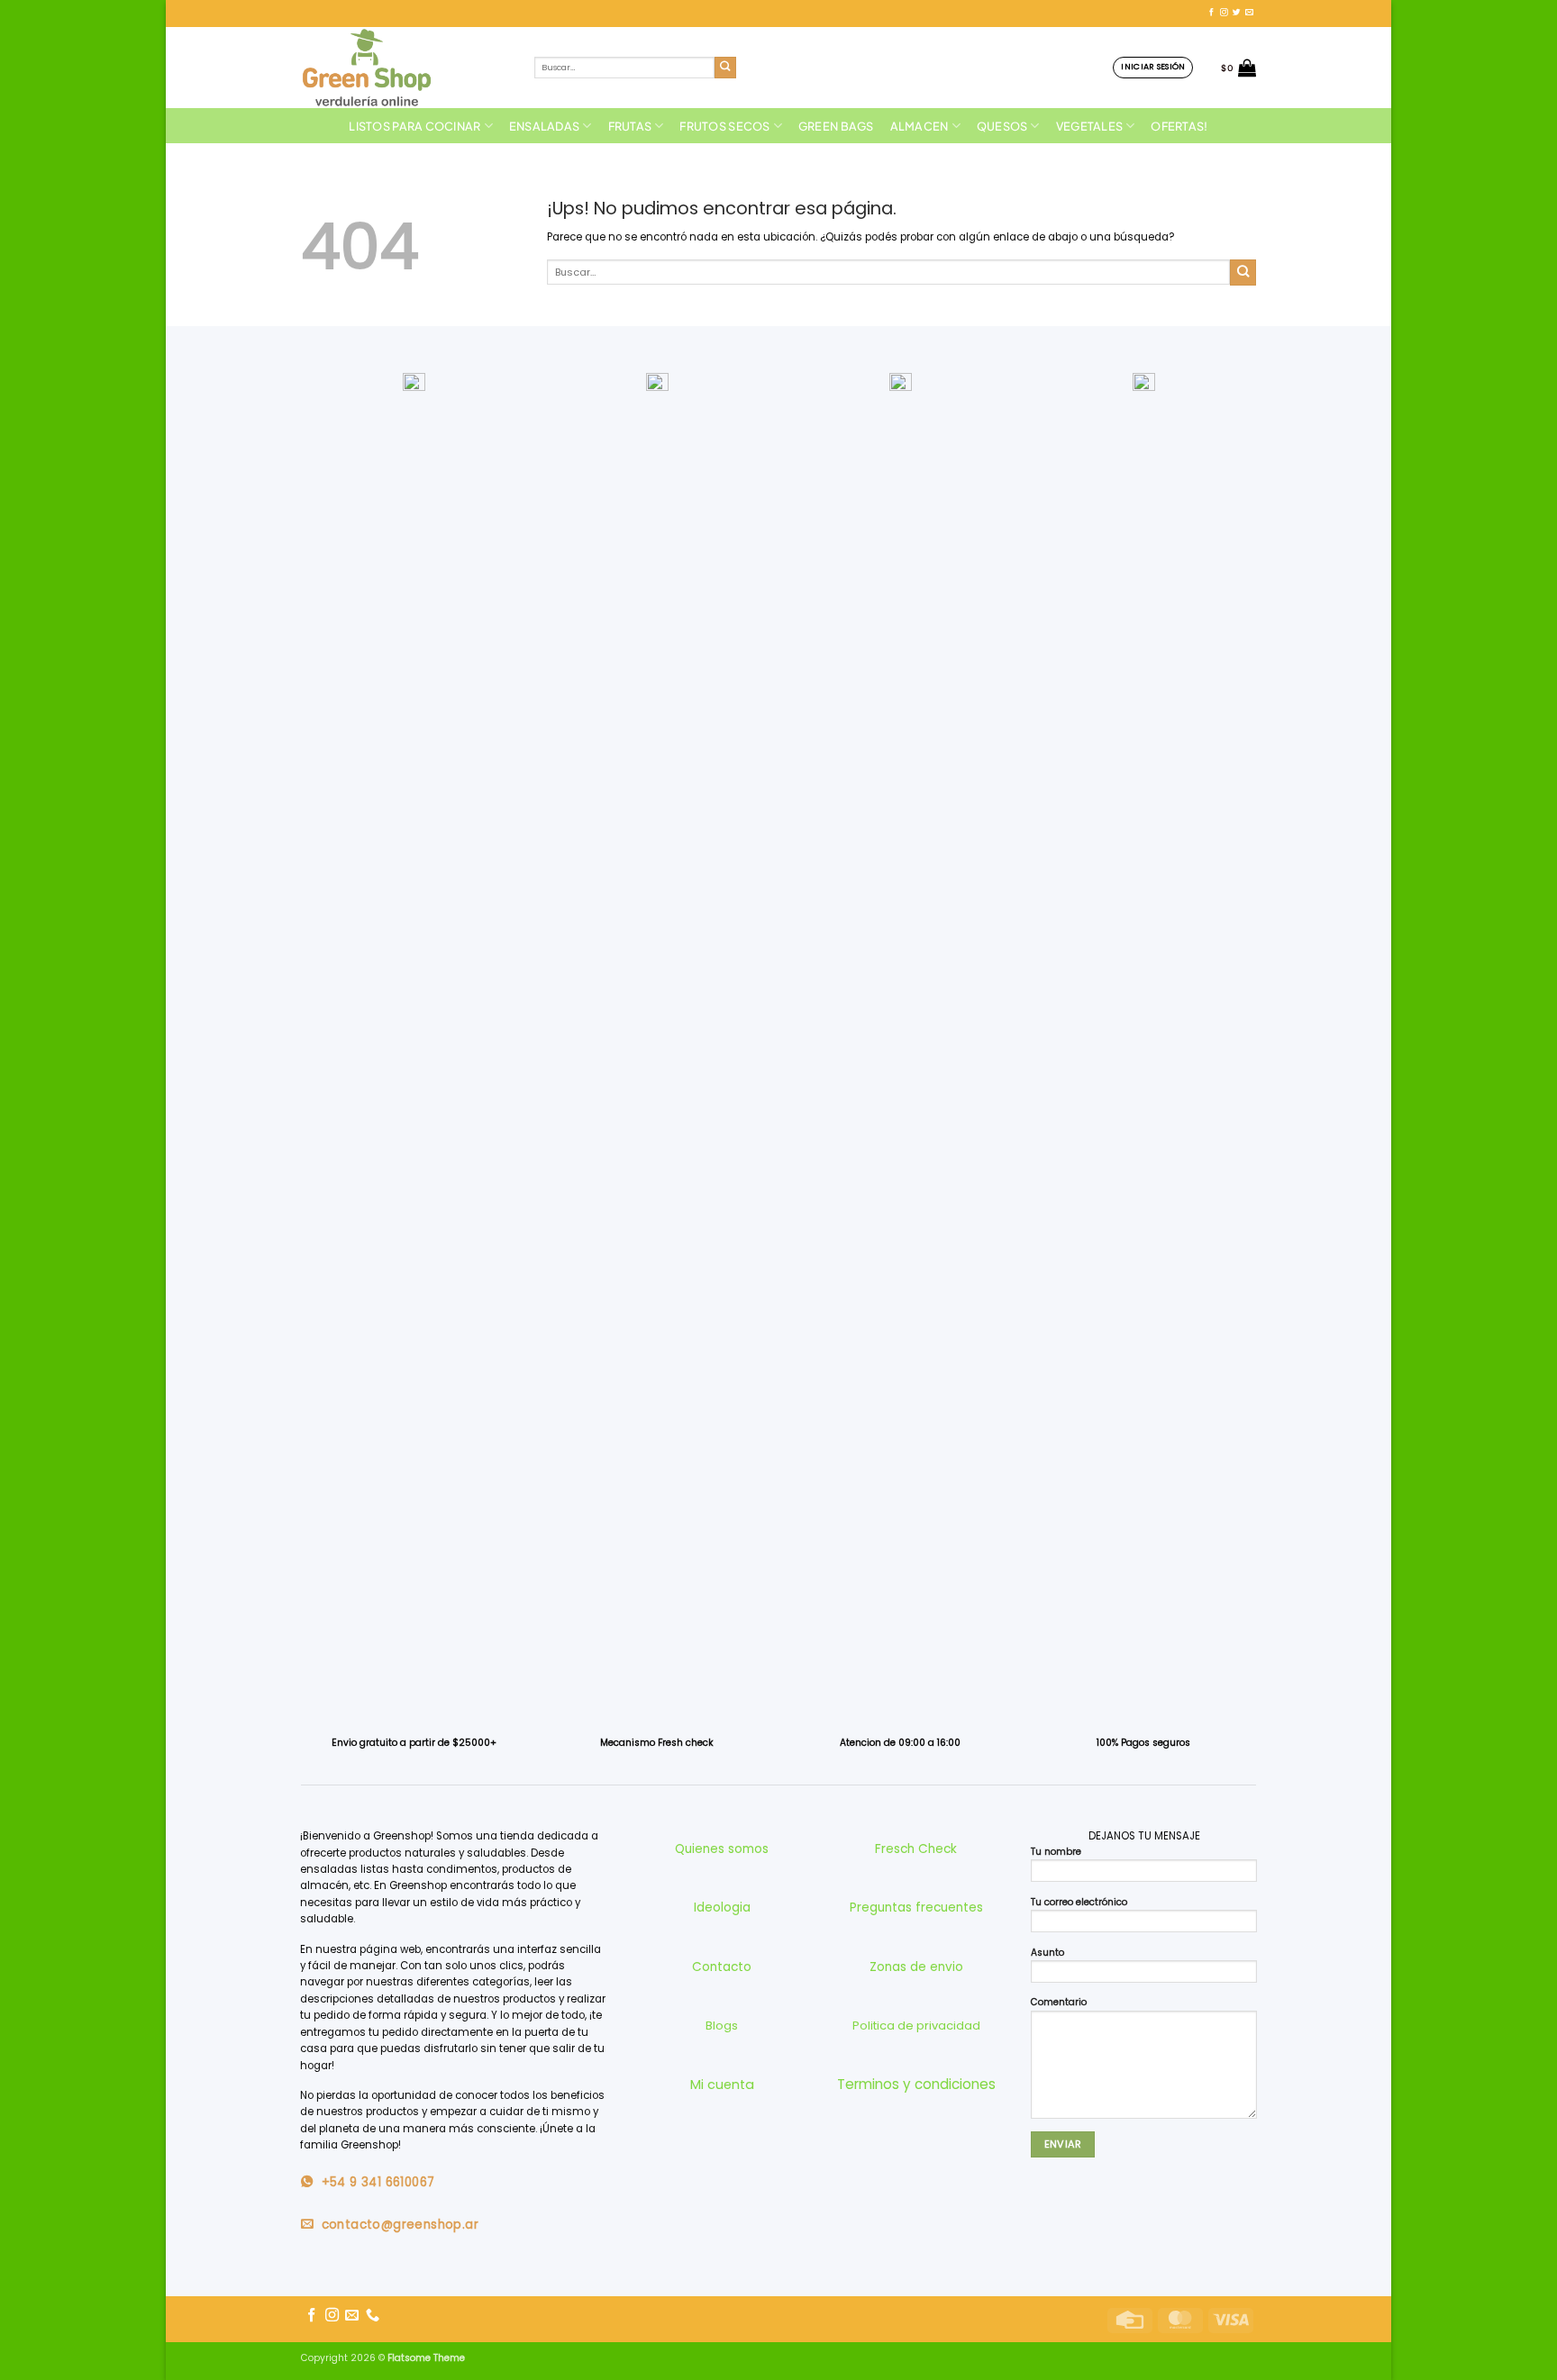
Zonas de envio (916, 1967)
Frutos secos (724, 126)
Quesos (1002, 126)
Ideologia (722, 1908)
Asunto (1047, 1953)
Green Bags (836, 126)
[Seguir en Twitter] (1237, 13)
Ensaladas (544, 126)
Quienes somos (722, 1849)
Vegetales (1089, 126)
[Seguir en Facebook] (1211, 13)
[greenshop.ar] (404, 68)
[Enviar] (726, 68)
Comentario (1059, 2002)
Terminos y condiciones (916, 2084)
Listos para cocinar (414, 126)
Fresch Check (916, 1849)
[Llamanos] (373, 2316)
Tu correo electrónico (1079, 1902)
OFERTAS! (1179, 126)
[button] (1153, 67)
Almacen (920, 126)
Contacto (722, 1967)
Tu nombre (1056, 1852)
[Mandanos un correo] (1249, 13)
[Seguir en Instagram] (1224, 13)
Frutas (630, 126)
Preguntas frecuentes (916, 1908)
